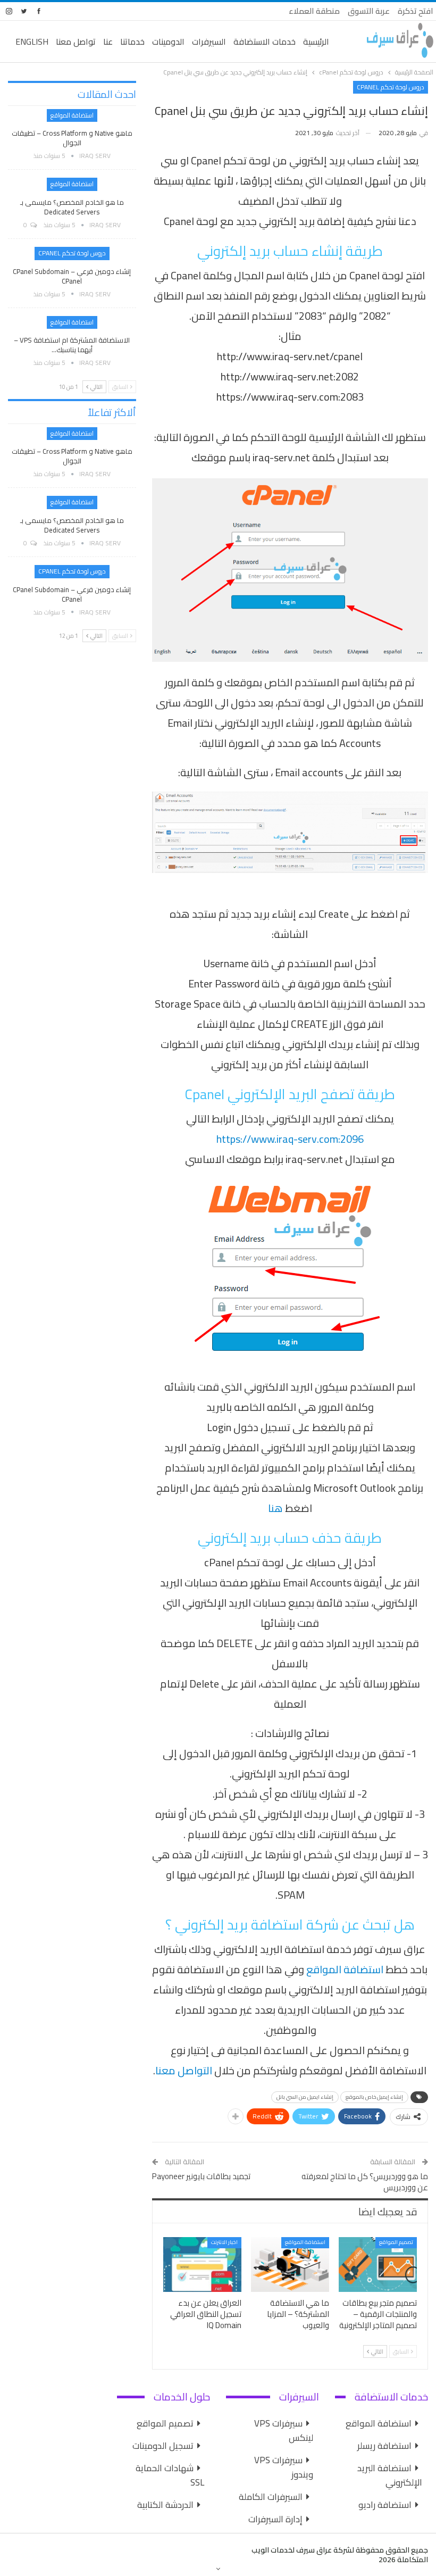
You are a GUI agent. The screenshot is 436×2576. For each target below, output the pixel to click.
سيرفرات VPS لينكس (284, 2430)
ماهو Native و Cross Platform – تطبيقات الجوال (72, 138)
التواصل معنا (184, 2070)
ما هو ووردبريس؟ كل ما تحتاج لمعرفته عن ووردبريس (365, 2182)
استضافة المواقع (345, 1969)
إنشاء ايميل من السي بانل (305, 2097)
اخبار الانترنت (224, 2242)
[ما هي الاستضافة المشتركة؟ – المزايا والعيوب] (290, 2265)
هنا (275, 1508)
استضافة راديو (385, 2505)
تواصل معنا (76, 41)
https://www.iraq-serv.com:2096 (290, 1139)
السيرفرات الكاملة (271, 2497)
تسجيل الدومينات (163, 2446)
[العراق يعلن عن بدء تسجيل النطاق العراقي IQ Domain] (202, 2265)
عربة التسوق (369, 11)
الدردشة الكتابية (165, 2505)
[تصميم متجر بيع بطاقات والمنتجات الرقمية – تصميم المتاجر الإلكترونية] (378, 2265)
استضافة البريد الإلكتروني (390, 2475)
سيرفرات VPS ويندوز (284, 2467)
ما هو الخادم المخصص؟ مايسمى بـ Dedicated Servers (72, 207)
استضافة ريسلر (384, 2446)
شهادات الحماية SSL (170, 2475)
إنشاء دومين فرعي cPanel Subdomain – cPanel (72, 276)
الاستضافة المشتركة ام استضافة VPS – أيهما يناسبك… (72, 345)
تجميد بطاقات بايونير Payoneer (201, 2176)
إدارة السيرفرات (275, 2519)
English (32, 41)
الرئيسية (316, 41)
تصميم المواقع (396, 2242)
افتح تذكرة (416, 11)
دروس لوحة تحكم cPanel (391, 87)
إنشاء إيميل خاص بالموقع (374, 2097)
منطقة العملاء (314, 11)
